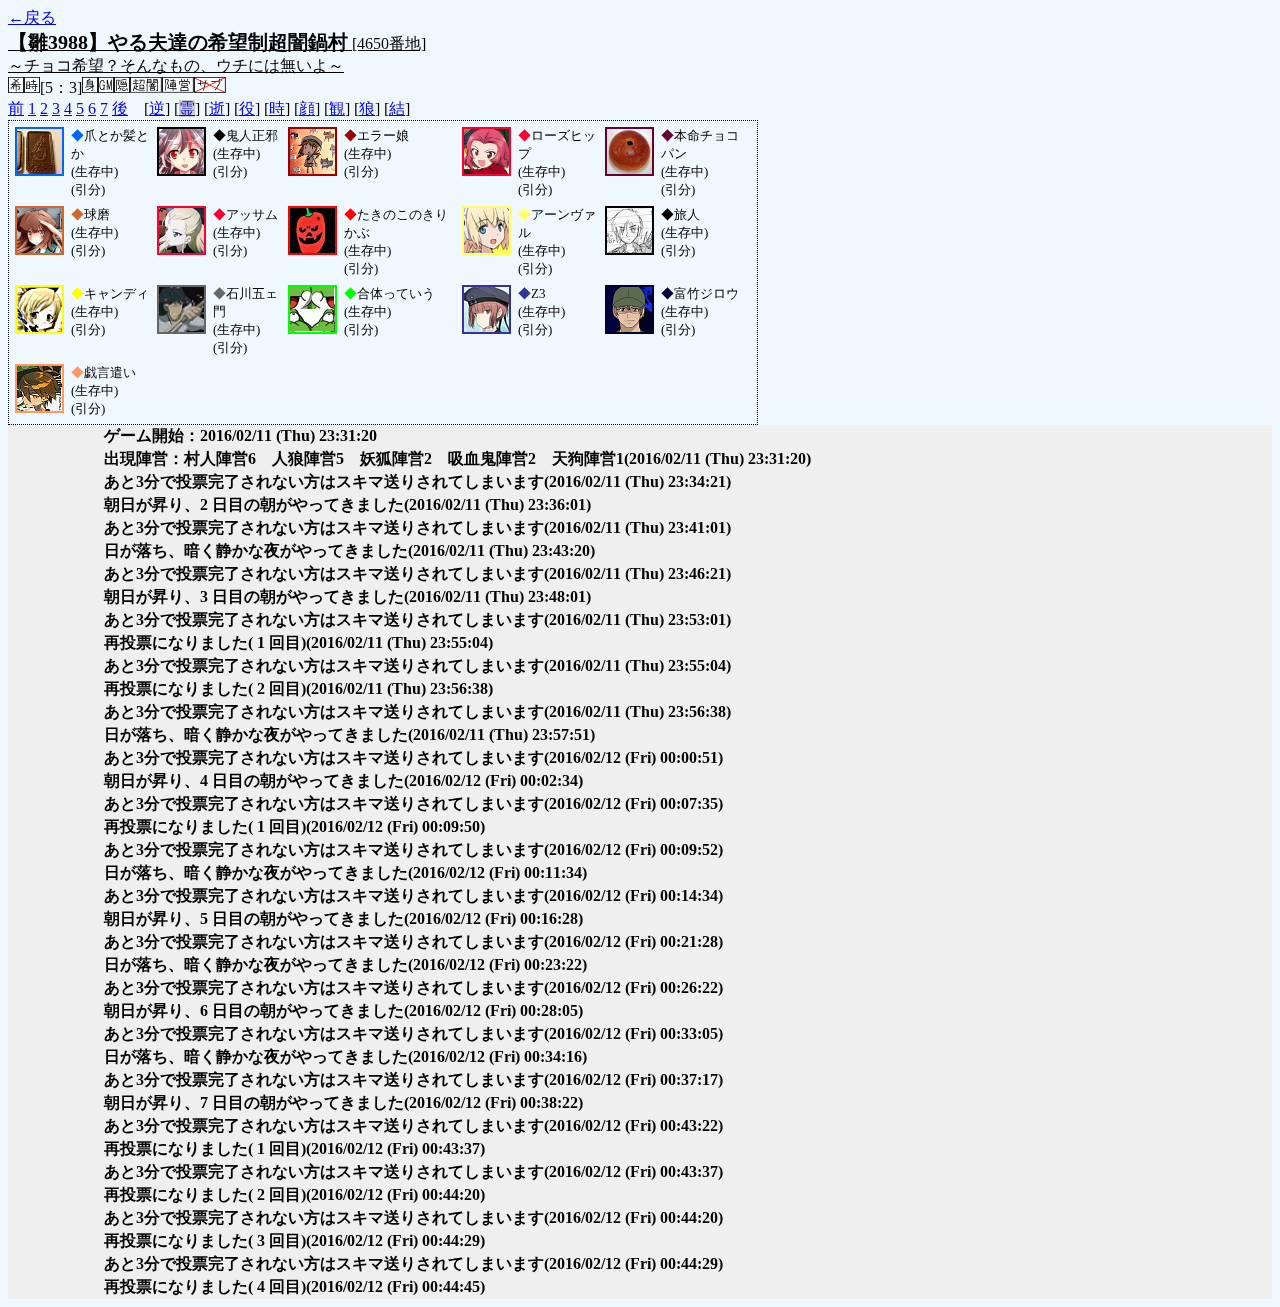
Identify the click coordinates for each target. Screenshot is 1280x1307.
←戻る (32, 17)
